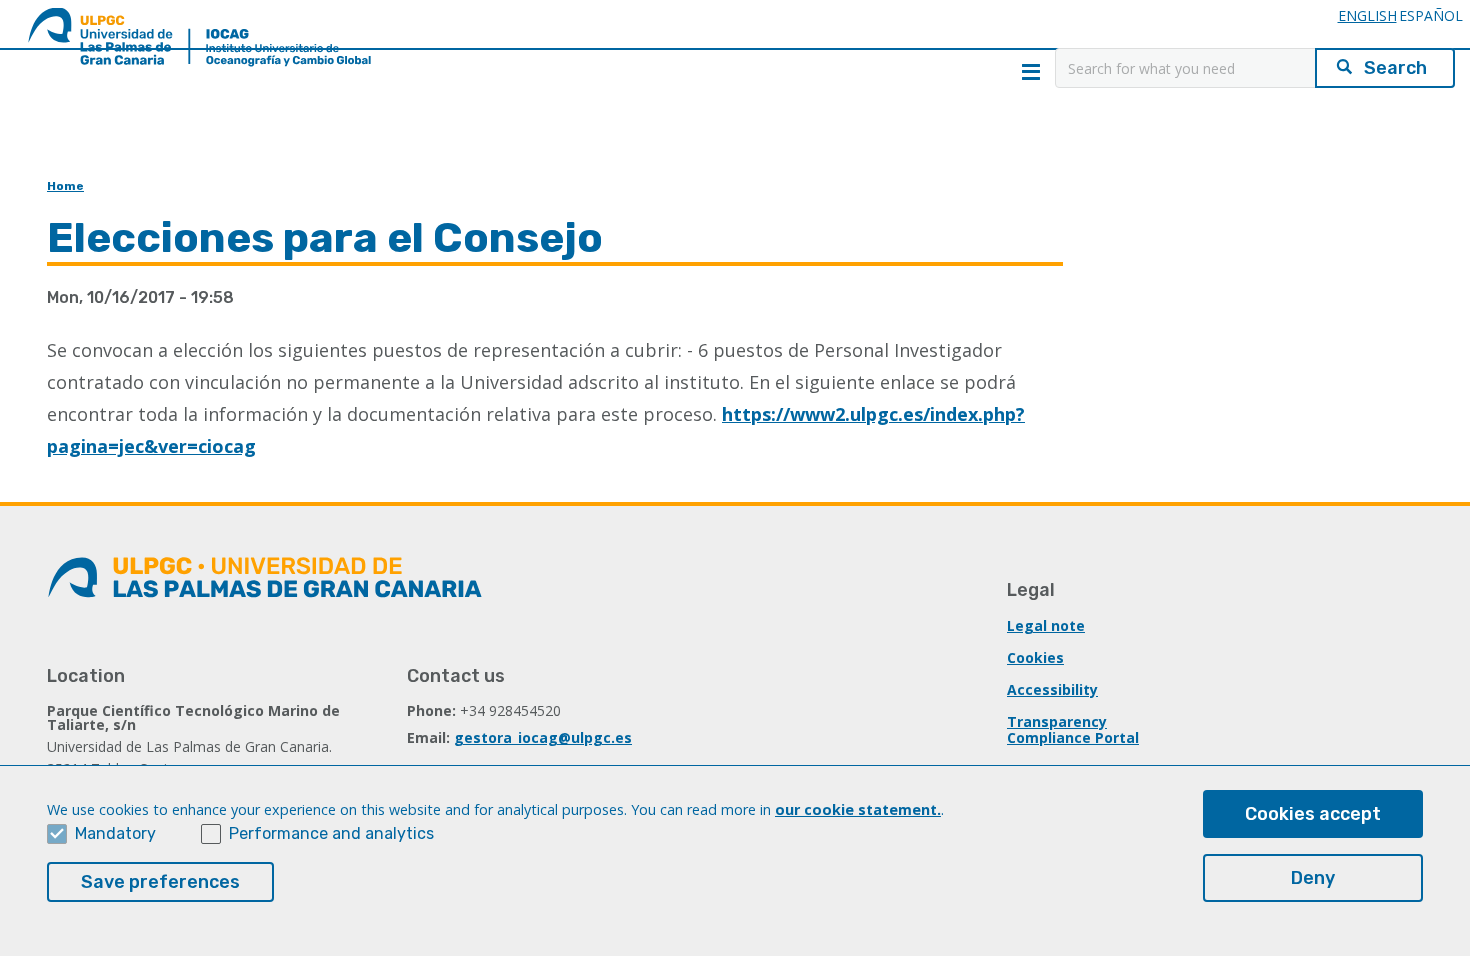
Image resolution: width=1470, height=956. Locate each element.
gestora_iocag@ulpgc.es (543, 737)
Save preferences (160, 882)
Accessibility (1052, 689)
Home (65, 186)
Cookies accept (1313, 814)
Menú (1031, 72)
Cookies (1035, 657)
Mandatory (115, 833)
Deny (1313, 878)
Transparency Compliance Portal (1073, 729)
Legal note (1046, 625)
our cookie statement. (858, 809)
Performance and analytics (331, 833)
